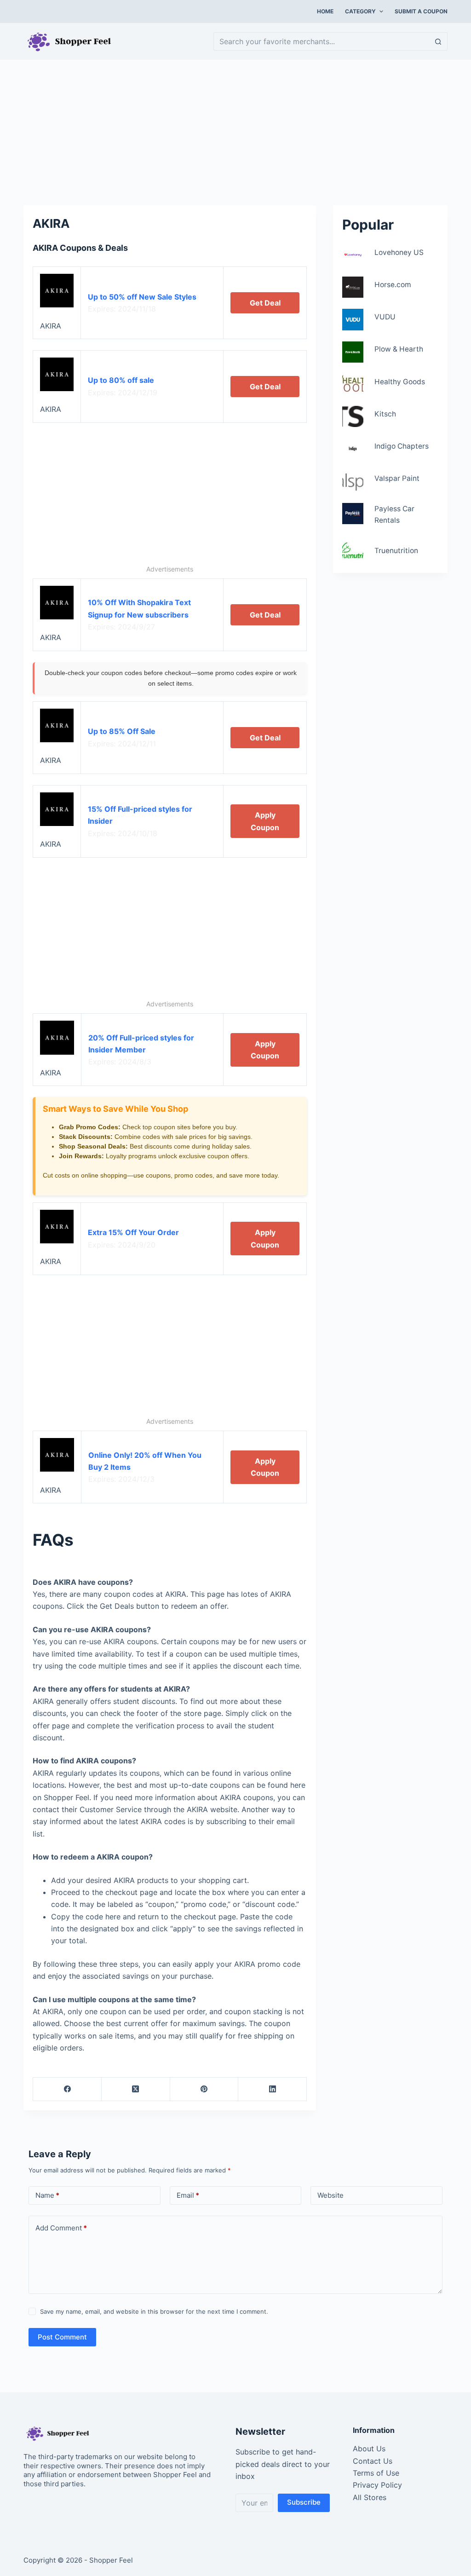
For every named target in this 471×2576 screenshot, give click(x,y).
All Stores (370, 2497)
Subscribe (304, 2502)
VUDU (385, 317)
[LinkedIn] (273, 2089)
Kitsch (385, 414)
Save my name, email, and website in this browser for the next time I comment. (154, 2311)
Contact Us (373, 2461)
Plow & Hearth (399, 349)
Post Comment (62, 2337)
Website (330, 2195)
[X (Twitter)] (136, 2089)
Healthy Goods (400, 382)
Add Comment (61, 2228)
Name (47, 2195)
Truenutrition (396, 551)
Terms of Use (376, 2473)
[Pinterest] (204, 2089)
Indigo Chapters (402, 446)
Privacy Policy (377, 2485)
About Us (369, 2449)
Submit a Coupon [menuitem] (421, 11)
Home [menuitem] (325, 11)
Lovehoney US (399, 252)
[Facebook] (67, 2089)
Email (188, 2195)
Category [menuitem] (360, 11)
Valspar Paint (397, 478)
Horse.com (393, 285)
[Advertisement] (235, 128)
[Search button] (438, 41)
